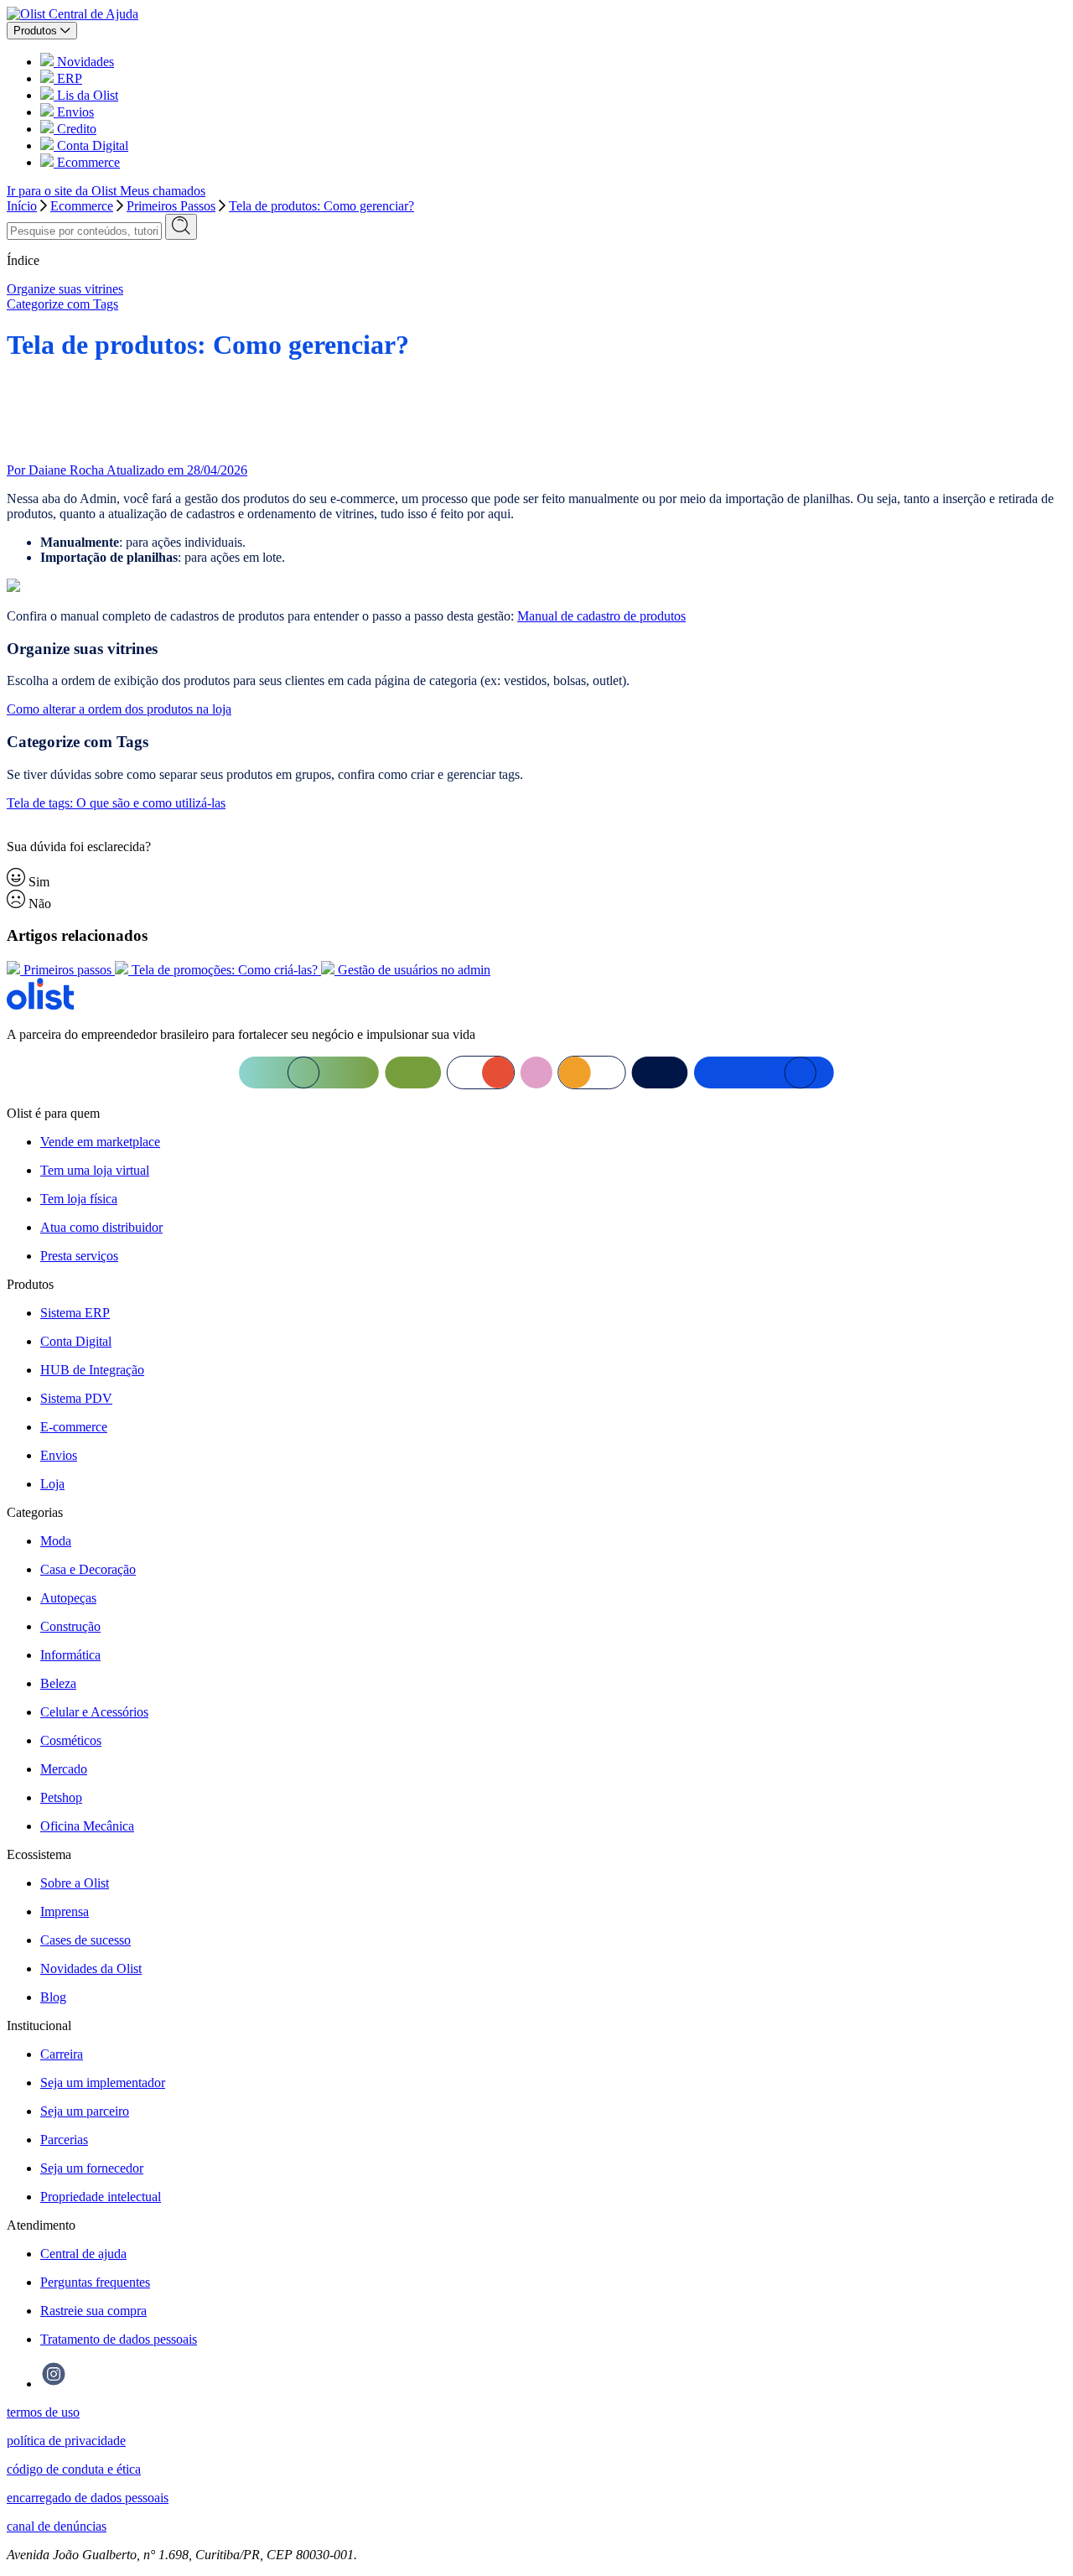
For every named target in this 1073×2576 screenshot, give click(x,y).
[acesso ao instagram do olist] (54, 2384)
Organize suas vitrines (65, 289)
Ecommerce (82, 206)
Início (22, 206)
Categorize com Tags (62, 304)
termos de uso (43, 2412)
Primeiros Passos (171, 206)
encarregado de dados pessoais (88, 2498)
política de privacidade (66, 2441)
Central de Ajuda (93, 14)
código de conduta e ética (74, 2469)
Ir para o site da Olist (63, 191)
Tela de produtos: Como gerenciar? (321, 206)
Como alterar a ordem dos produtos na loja (119, 709)
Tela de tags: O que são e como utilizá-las (116, 803)
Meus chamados (163, 191)
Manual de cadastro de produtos (601, 616)
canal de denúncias (57, 2526)
